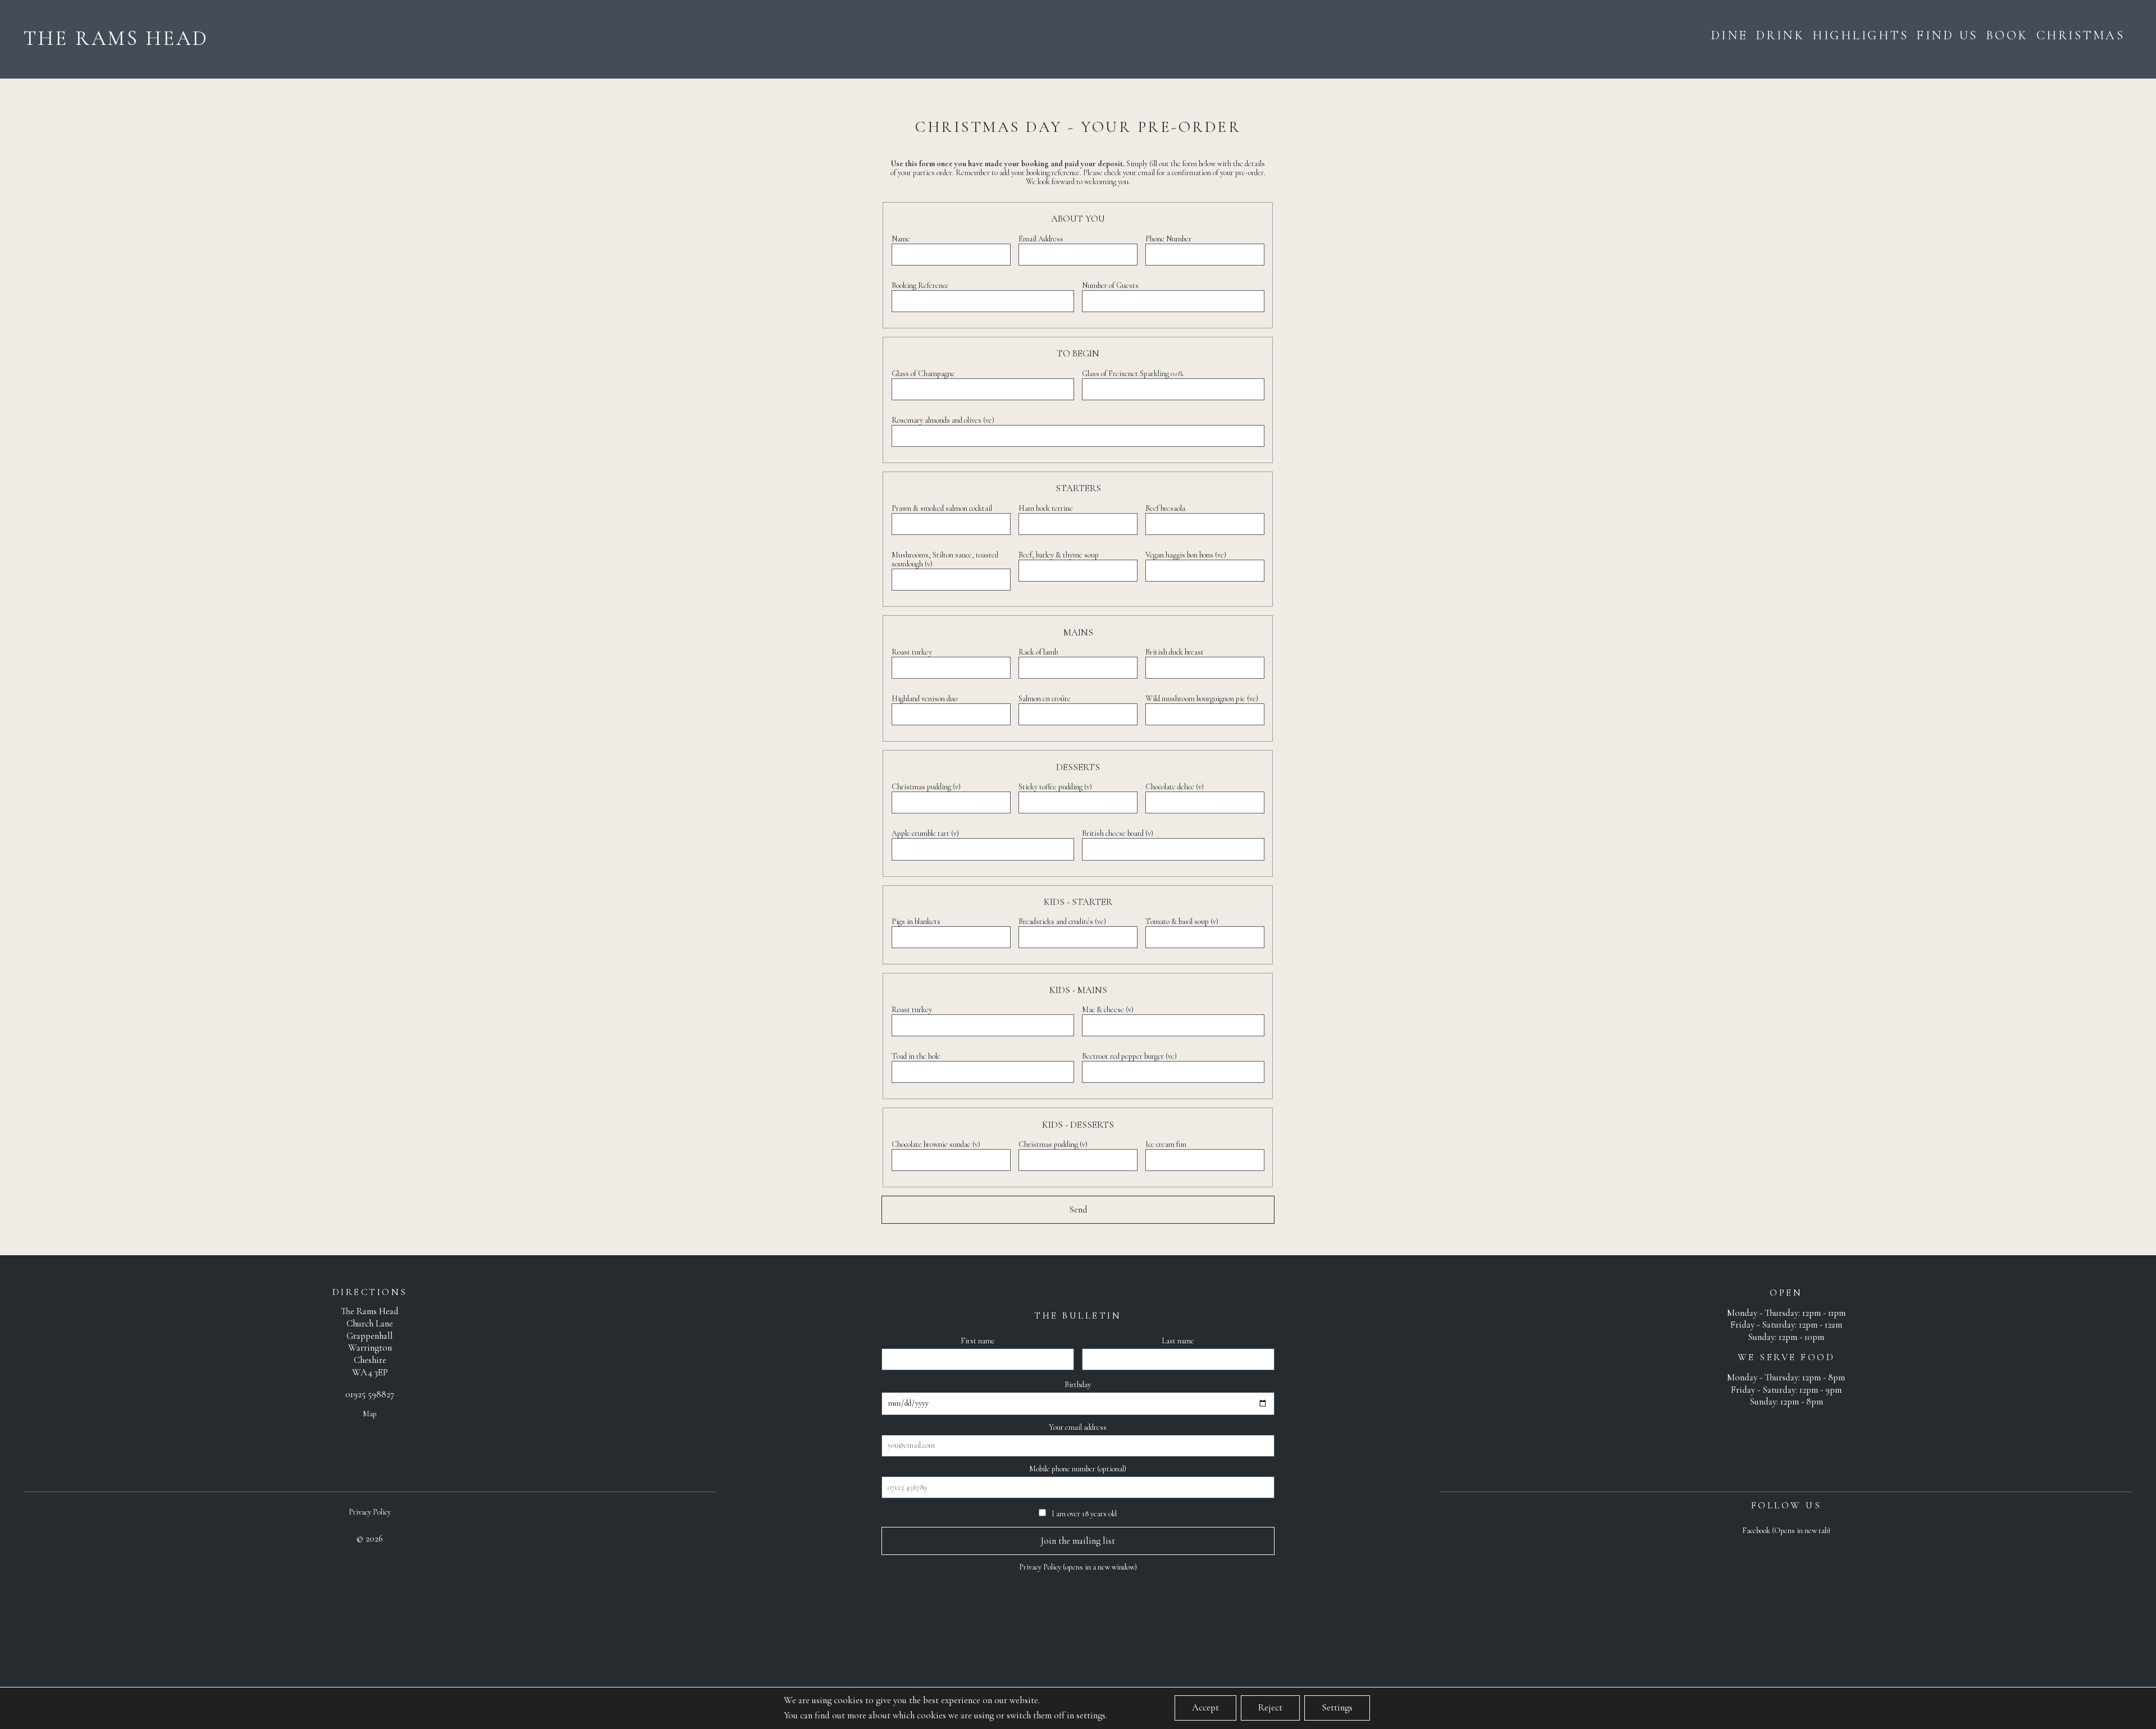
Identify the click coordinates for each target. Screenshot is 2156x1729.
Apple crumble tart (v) (925, 833)
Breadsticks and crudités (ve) (1062, 921)
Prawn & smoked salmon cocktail (942, 508)
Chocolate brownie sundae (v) (936, 1144)
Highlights (1860, 35)
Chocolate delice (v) (1175, 787)
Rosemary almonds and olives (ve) (943, 420)
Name (901, 239)
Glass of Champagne (923, 374)
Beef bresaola (1165, 508)
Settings (1337, 1708)
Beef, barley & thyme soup (1059, 555)
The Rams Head (116, 38)
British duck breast (1175, 652)
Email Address (1041, 239)
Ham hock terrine (1046, 508)
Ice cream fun (1166, 1144)
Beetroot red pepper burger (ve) (1129, 1056)
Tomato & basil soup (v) (1182, 921)
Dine (1729, 35)
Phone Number (1168, 239)
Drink (1780, 35)
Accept (1205, 1708)
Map (370, 1414)
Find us (1947, 35)
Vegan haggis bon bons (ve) (1186, 555)
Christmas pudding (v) (926, 787)
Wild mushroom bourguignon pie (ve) (1202, 699)
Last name (1178, 1341)
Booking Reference (920, 285)
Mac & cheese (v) (1108, 1010)
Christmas (2081, 35)
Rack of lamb (1038, 652)
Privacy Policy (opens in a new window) (1078, 1567)
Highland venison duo (924, 699)
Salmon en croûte (1045, 699)
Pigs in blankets (916, 921)
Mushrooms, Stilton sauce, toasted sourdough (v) (945, 559)
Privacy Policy (370, 1512)
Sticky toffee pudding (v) (1055, 787)
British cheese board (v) (1118, 833)
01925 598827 (370, 1394)
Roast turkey (912, 652)
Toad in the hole (916, 1056)
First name (978, 1341)
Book (2007, 35)
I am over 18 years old (1083, 1514)
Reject (1270, 1708)
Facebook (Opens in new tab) (1786, 1531)
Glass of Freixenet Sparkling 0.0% (1132, 374)
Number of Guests (1110, 285)
